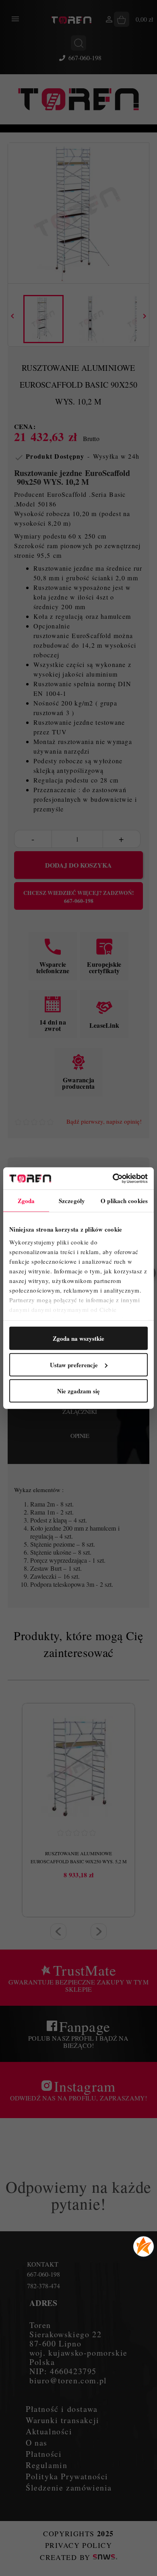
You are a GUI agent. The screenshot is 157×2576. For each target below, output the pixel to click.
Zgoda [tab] (26, 1201)
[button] (58, 1931)
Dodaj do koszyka (78, 865)
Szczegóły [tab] (72, 1201)
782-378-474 (43, 2286)
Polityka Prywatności (67, 2476)
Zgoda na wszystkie (78, 1338)
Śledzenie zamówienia (69, 2488)
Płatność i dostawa (62, 2409)
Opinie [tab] (80, 1435)
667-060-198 (85, 58)
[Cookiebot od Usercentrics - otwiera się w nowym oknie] (113, 1178)
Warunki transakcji (63, 2420)
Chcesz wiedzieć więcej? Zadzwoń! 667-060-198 (79, 897)
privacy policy (78, 2545)
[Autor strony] (105, 2557)
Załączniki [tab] (80, 1411)
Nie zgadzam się (78, 1391)
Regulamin (46, 2465)
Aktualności (49, 2431)
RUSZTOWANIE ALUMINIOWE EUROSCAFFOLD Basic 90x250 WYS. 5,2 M (79, 1857)
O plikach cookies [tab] (124, 1201)
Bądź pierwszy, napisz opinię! (104, 1121)
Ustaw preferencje (74, 1364)
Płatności (44, 2454)
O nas (37, 2443)
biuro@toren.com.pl (68, 2380)
